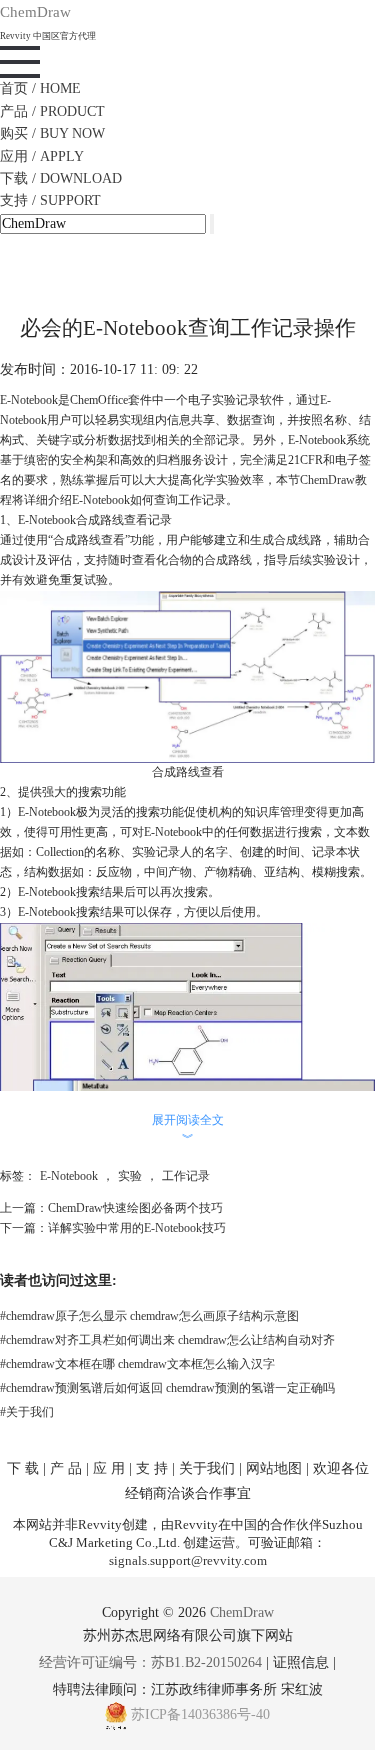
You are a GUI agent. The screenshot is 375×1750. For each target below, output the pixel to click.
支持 (50, 200)
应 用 (109, 1468)
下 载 (23, 1468)
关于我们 (27, 1412)
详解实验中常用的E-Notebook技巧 (137, 1228)
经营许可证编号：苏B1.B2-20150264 (150, 1662)
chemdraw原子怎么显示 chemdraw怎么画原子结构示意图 (149, 1316)
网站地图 (274, 1468)
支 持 (152, 1468)
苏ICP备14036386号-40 (200, 1714)
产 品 (66, 1468)
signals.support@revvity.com (188, 1560)
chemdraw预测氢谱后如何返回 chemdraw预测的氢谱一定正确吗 (167, 1388)
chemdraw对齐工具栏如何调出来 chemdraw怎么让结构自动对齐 (167, 1340)
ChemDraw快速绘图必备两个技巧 (135, 1208)
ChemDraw (327, 480)
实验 (130, 1176)
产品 (52, 111)
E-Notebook (69, 1176)
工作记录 (186, 1176)
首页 (40, 88)
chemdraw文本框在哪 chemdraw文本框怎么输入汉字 (137, 1364)
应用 (42, 156)
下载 (61, 178)
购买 (52, 133)
